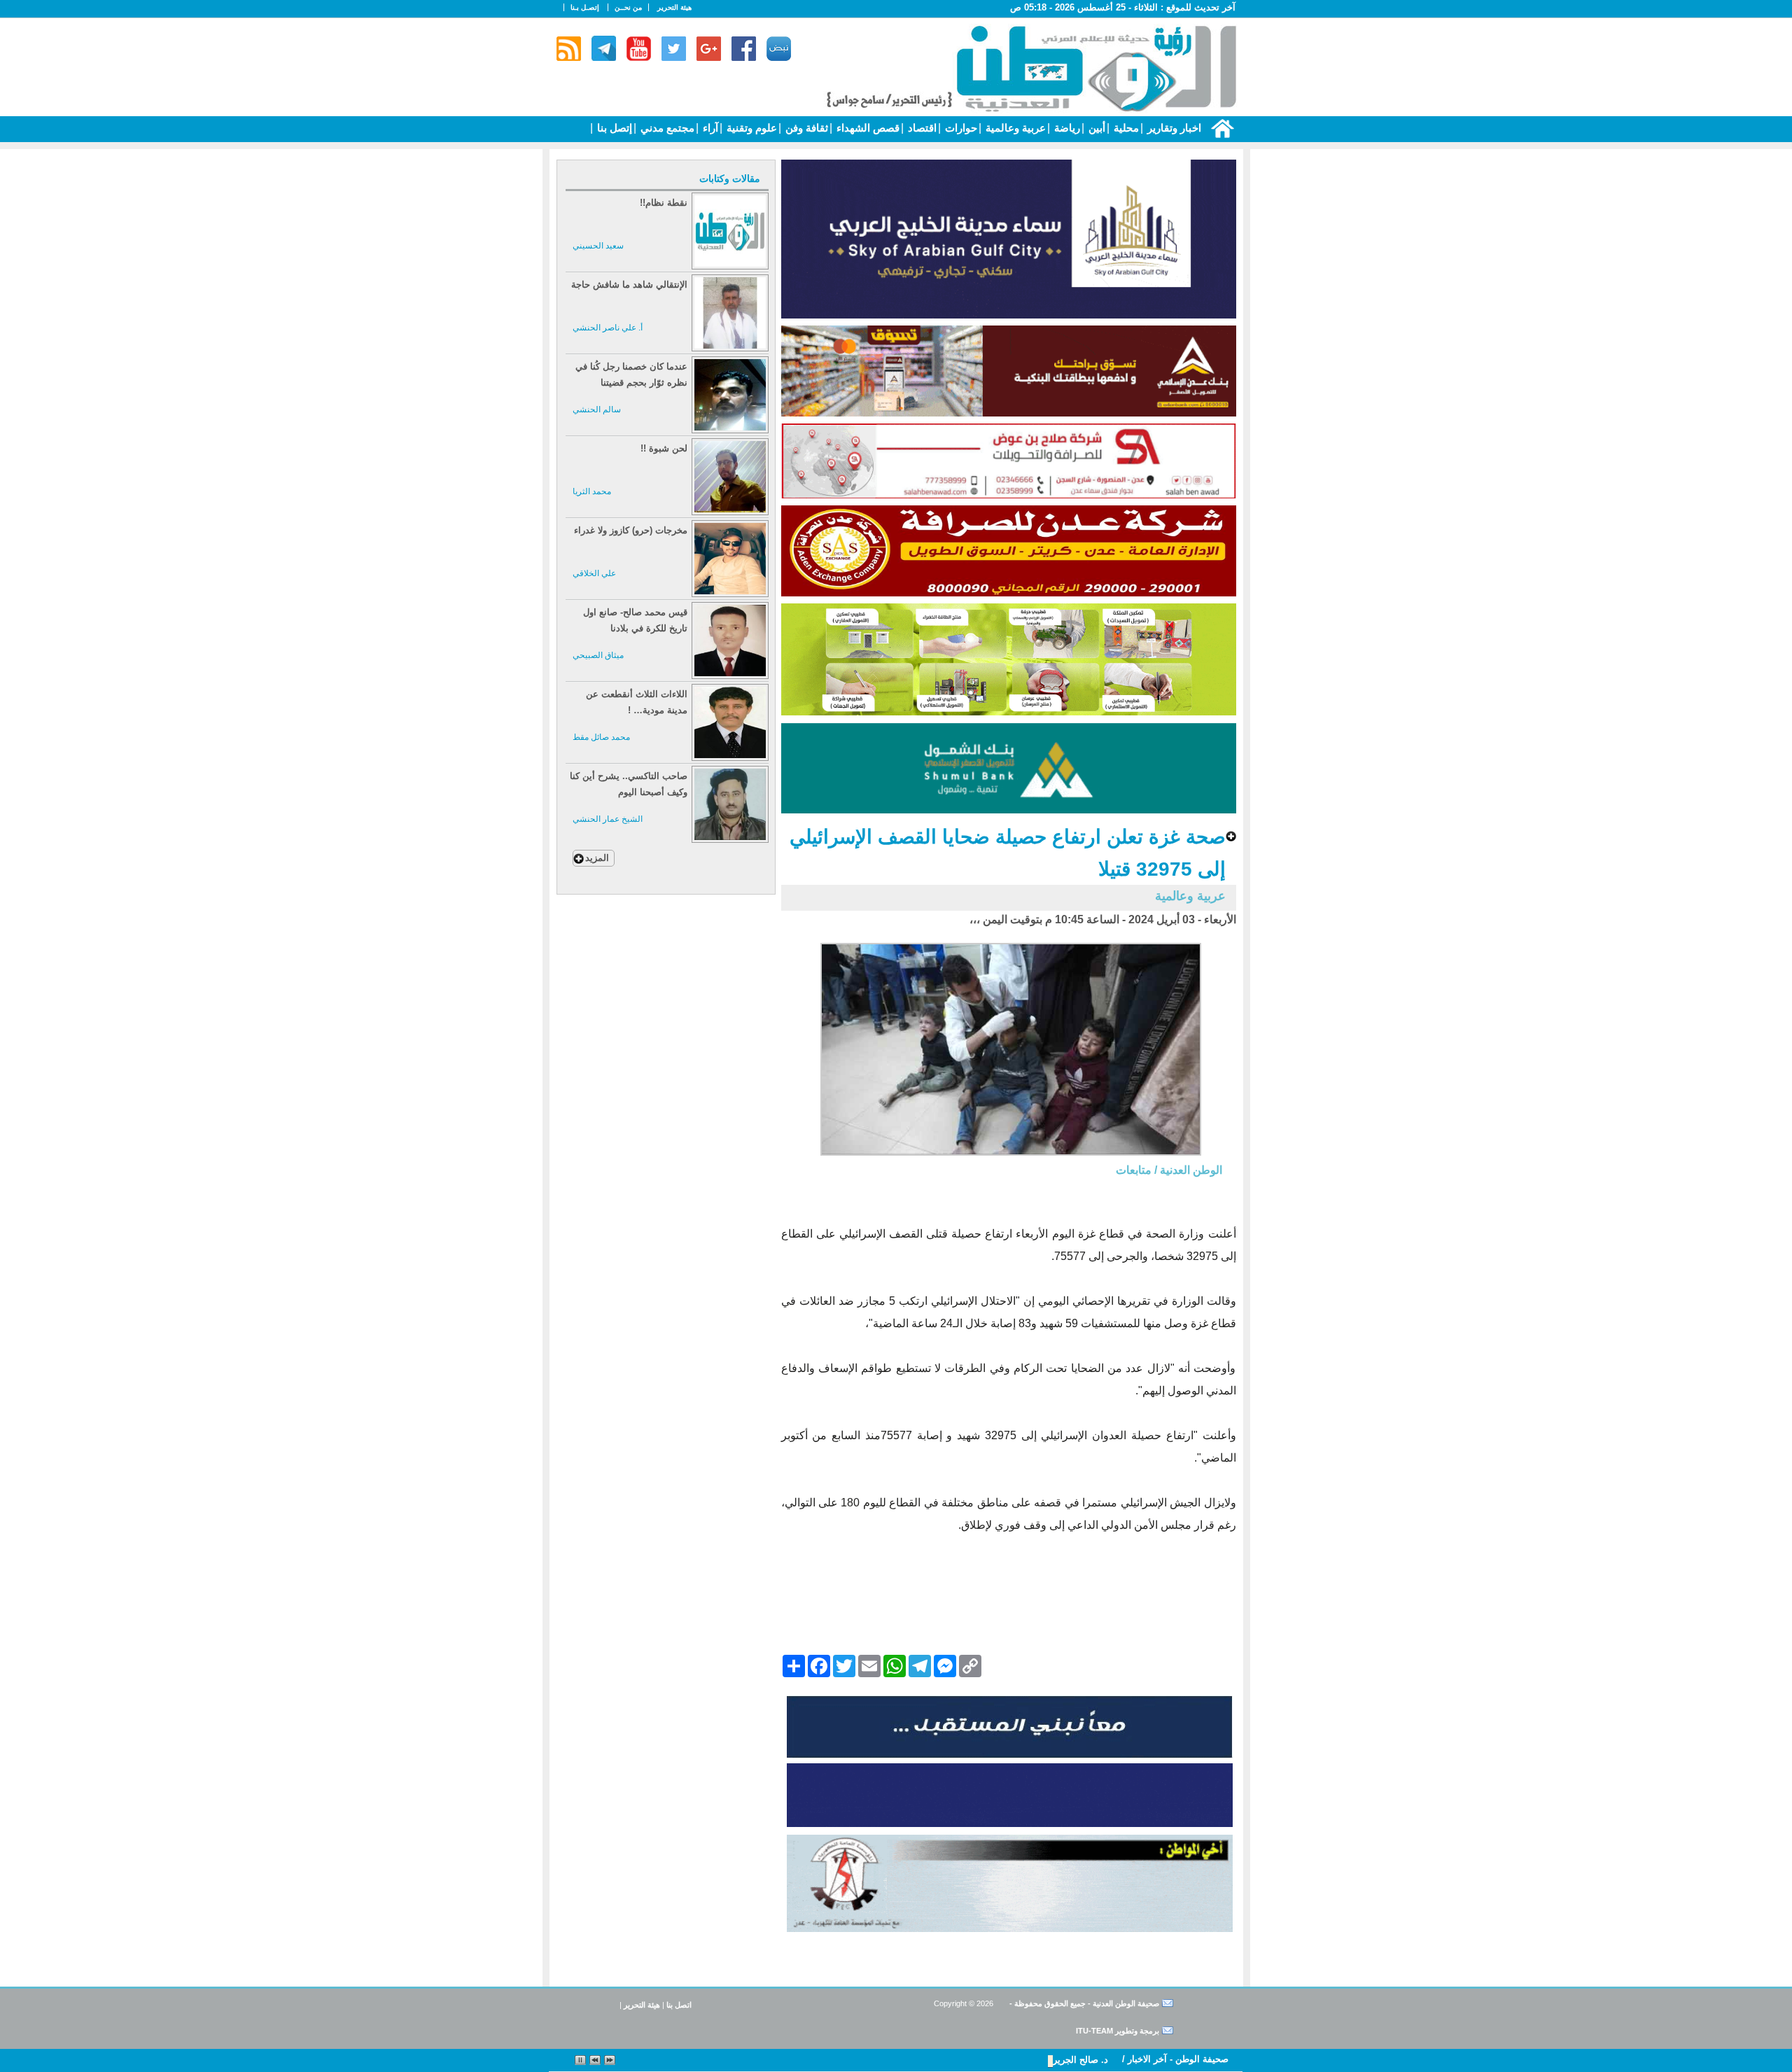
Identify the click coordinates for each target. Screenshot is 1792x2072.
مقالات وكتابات (730, 178)
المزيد (597, 858)
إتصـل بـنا (585, 7)
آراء (709, 128)
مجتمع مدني (666, 128)
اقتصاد (921, 128)
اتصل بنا (679, 2005)
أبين (1095, 128)
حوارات (960, 128)
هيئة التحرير (674, 7)
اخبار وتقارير (1173, 128)
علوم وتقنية (750, 128)
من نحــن (628, 7)
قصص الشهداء (867, 128)
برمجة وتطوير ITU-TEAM (1118, 2031)
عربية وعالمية (1014, 128)
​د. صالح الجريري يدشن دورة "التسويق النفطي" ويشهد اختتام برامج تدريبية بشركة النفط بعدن (927, 2060)
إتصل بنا (613, 128)
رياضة (1066, 128)
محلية (1125, 128)
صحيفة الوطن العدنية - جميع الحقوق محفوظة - (1083, 2003)
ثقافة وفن (805, 128)
